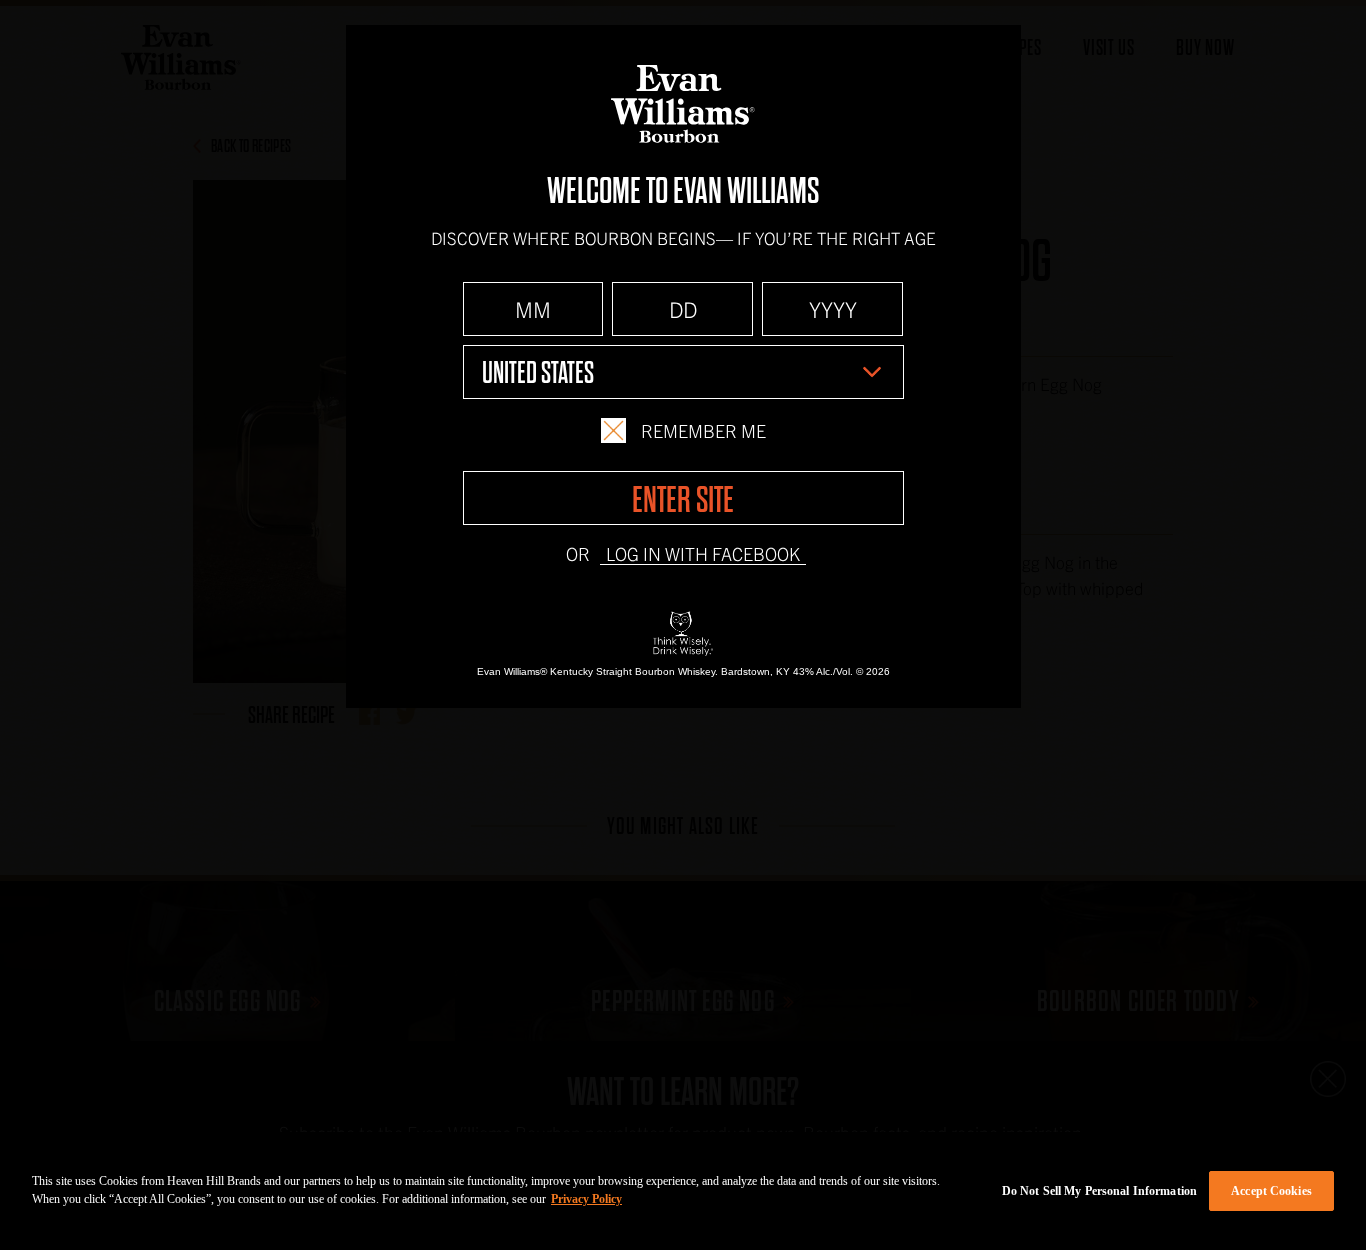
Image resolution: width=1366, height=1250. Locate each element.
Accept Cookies (1271, 1191)
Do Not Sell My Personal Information (1099, 1191)
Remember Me (703, 430)
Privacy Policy (586, 1199)
